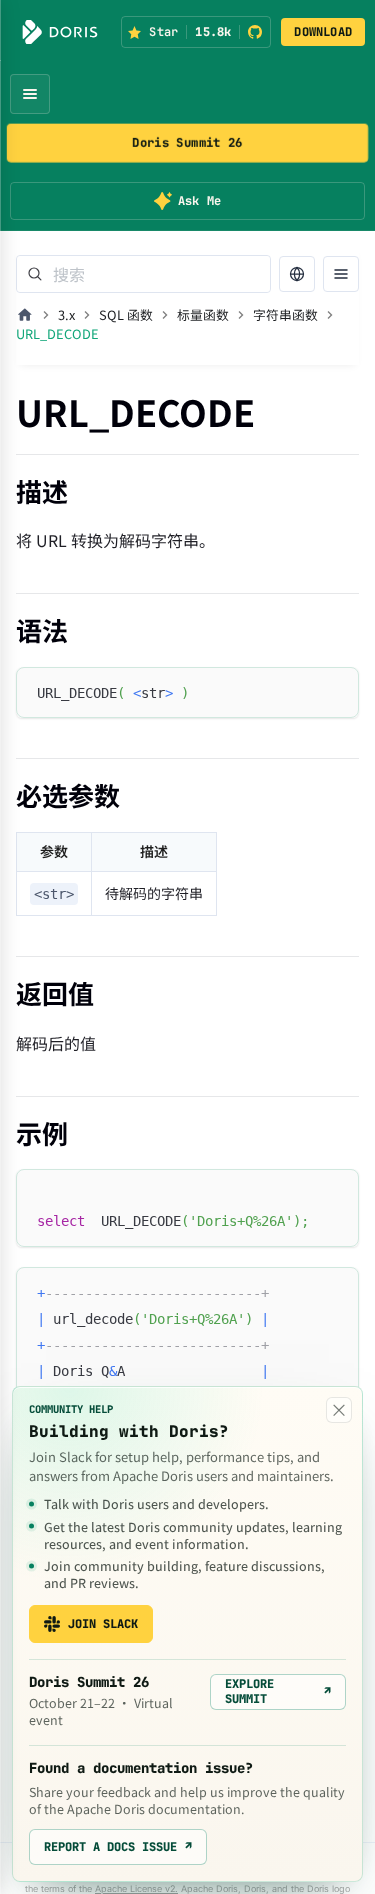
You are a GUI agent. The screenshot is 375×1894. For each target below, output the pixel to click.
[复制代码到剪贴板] (334, 691)
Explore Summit (278, 1691)
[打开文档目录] (341, 274)
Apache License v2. (136, 1888)
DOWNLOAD (323, 32)
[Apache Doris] (60, 32)
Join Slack (103, 1624)
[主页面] (25, 315)
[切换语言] (297, 274)
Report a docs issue (118, 1847)
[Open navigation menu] (30, 94)
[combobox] (143, 274)
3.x (66, 314)
